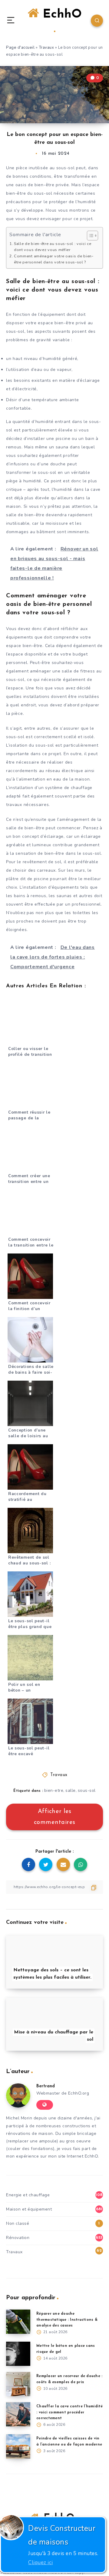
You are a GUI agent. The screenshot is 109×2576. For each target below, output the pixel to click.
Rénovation (18, 2238)
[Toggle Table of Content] (89, 236)
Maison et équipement (29, 2209)
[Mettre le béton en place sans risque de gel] (18, 2354)
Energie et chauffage (28, 2195)
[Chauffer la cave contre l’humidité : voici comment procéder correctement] (18, 2414)
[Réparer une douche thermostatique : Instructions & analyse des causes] (18, 2322)
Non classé (18, 2223)
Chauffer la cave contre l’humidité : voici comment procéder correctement (70, 2412)
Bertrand (46, 2086)
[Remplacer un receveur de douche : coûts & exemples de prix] (18, 2384)
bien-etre (54, 1790)
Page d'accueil (20, 48)
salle (71, 1790)
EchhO (60, 15)
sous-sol (87, 1790)
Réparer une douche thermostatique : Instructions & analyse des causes (67, 2320)
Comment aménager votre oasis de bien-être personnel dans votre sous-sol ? (54, 259)
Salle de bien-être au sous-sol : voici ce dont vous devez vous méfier (53, 247)
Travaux (46, 48)
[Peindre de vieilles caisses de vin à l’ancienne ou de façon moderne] (18, 2446)
